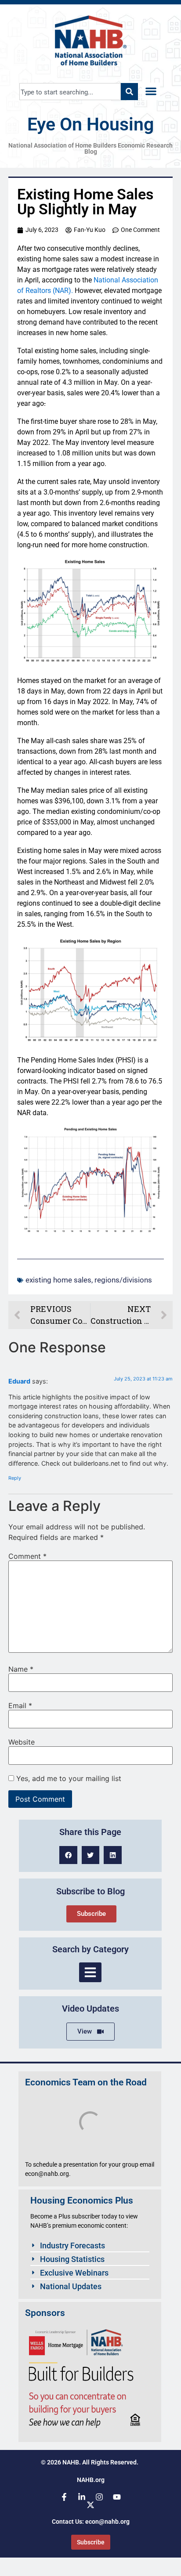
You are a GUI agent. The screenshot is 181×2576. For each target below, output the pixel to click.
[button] (151, 92)
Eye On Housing (90, 124)
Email (20, 1705)
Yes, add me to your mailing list (68, 1778)
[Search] (129, 92)
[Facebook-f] (64, 2497)
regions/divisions (123, 1280)
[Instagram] (99, 2497)
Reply (15, 1478)
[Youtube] (117, 2497)
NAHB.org (91, 2480)
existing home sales (58, 1280)
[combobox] (70, 92)
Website (22, 1742)
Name (21, 1669)
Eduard (19, 1381)
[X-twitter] (90, 2505)
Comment (27, 1556)
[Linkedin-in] (82, 2497)
